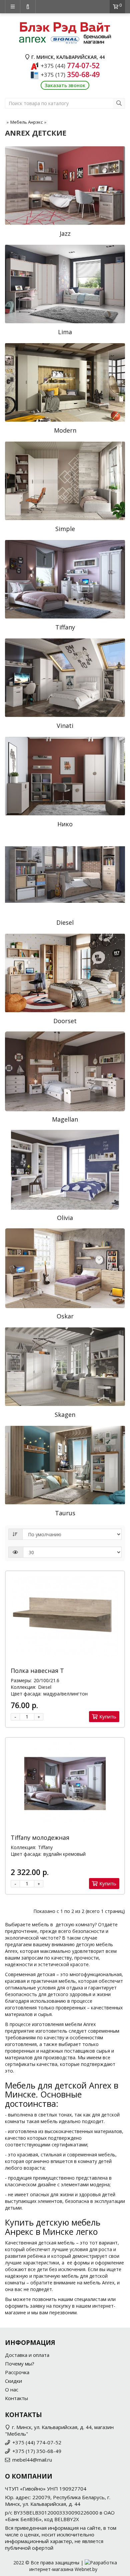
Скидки (13, 2381)
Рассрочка (17, 2372)
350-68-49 (70, 74)
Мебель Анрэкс (26, 122)
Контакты (16, 2398)
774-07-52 (70, 66)
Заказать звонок (65, 85)
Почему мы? (20, 2364)
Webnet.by (86, 2569)
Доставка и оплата (27, 2355)
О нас (12, 2389)
